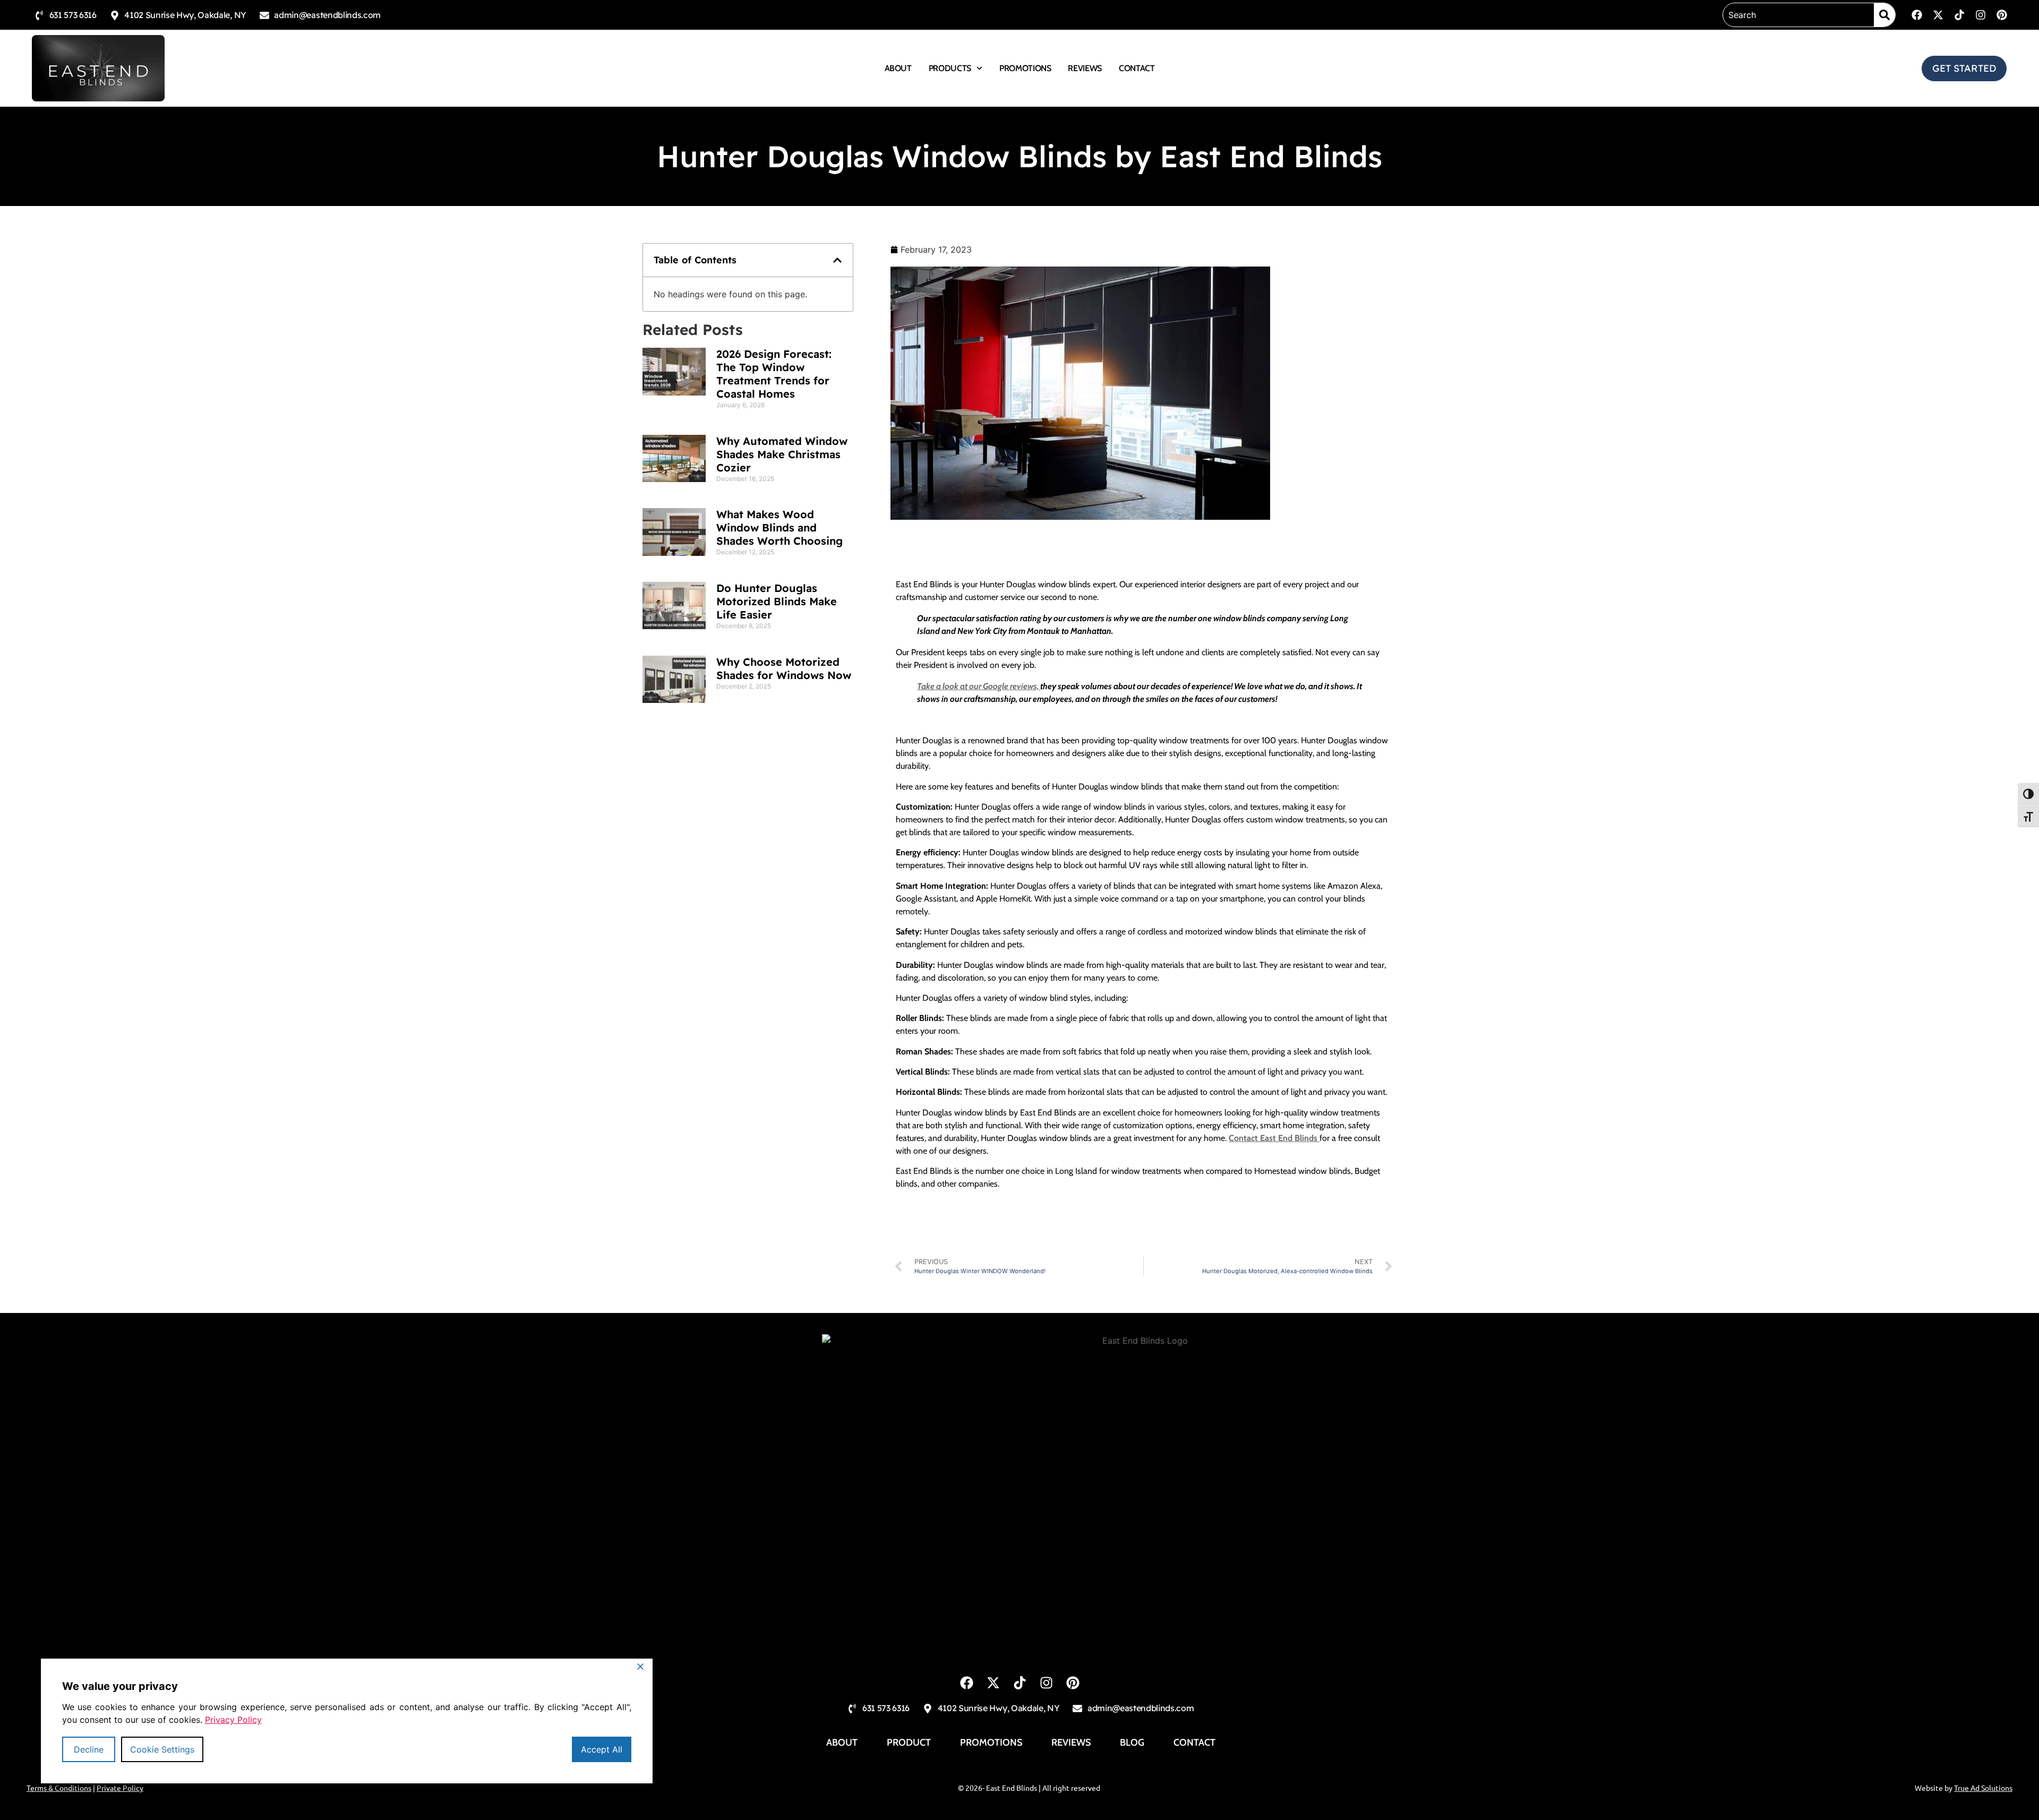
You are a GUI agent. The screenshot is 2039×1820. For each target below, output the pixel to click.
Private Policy (120, 1788)
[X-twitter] (1938, 15)
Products (950, 68)
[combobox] (1798, 15)
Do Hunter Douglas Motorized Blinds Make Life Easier (777, 601)
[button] (837, 260)
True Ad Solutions (1983, 1788)
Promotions (1025, 68)
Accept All (602, 1749)
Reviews (1085, 68)
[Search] (1884, 15)
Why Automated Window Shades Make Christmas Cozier (782, 454)
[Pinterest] (2002, 15)
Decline (89, 1749)
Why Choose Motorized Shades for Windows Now (784, 668)
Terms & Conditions (59, 1788)
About (898, 68)
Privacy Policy (233, 1720)
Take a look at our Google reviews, (979, 686)
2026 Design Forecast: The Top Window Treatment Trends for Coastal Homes (774, 374)
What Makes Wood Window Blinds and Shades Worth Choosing (779, 527)
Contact (1137, 68)
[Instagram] (1981, 15)
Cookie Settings (162, 1749)
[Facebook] (1917, 15)
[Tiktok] (1959, 15)
